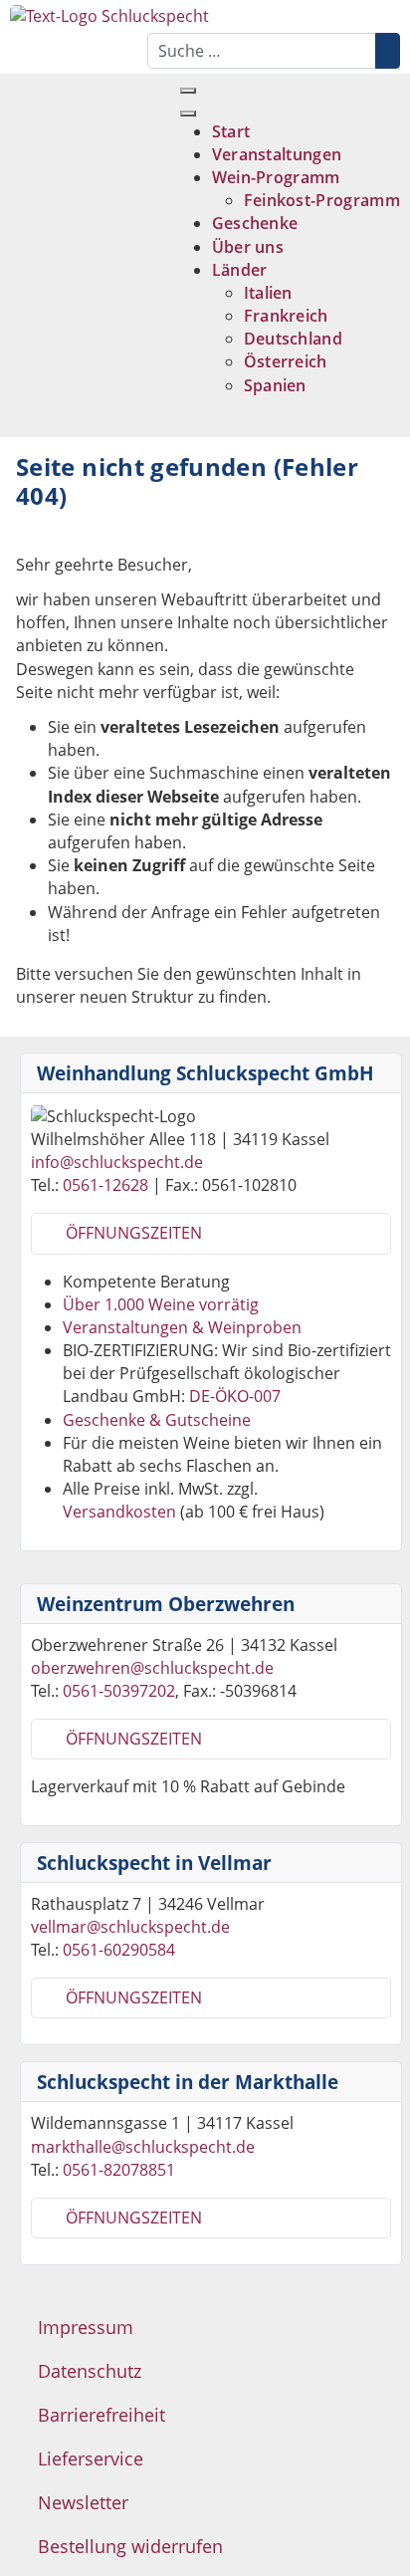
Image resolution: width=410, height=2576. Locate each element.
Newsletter (83, 2502)
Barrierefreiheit (102, 2415)
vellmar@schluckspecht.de (130, 1927)
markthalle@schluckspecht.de (143, 2147)
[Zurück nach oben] (390, 2556)
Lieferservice (91, 2459)
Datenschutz (90, 2371)
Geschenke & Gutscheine (157, 1420)
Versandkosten (119, 1512)
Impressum (86, 2327)
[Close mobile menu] (188, 114)
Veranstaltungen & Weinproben (182, 1327)
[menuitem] (231, 131)
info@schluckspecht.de (117, 1162)
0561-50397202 (119, 1691)
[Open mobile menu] (188, 91)
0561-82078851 (119, 2170)
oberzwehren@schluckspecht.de (152, 1668)
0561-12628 (105, 1185)
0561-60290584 (119, 1950)
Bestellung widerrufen (130, 2546)
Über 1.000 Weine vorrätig (161, 1304)
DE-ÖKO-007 (235, 1396)
